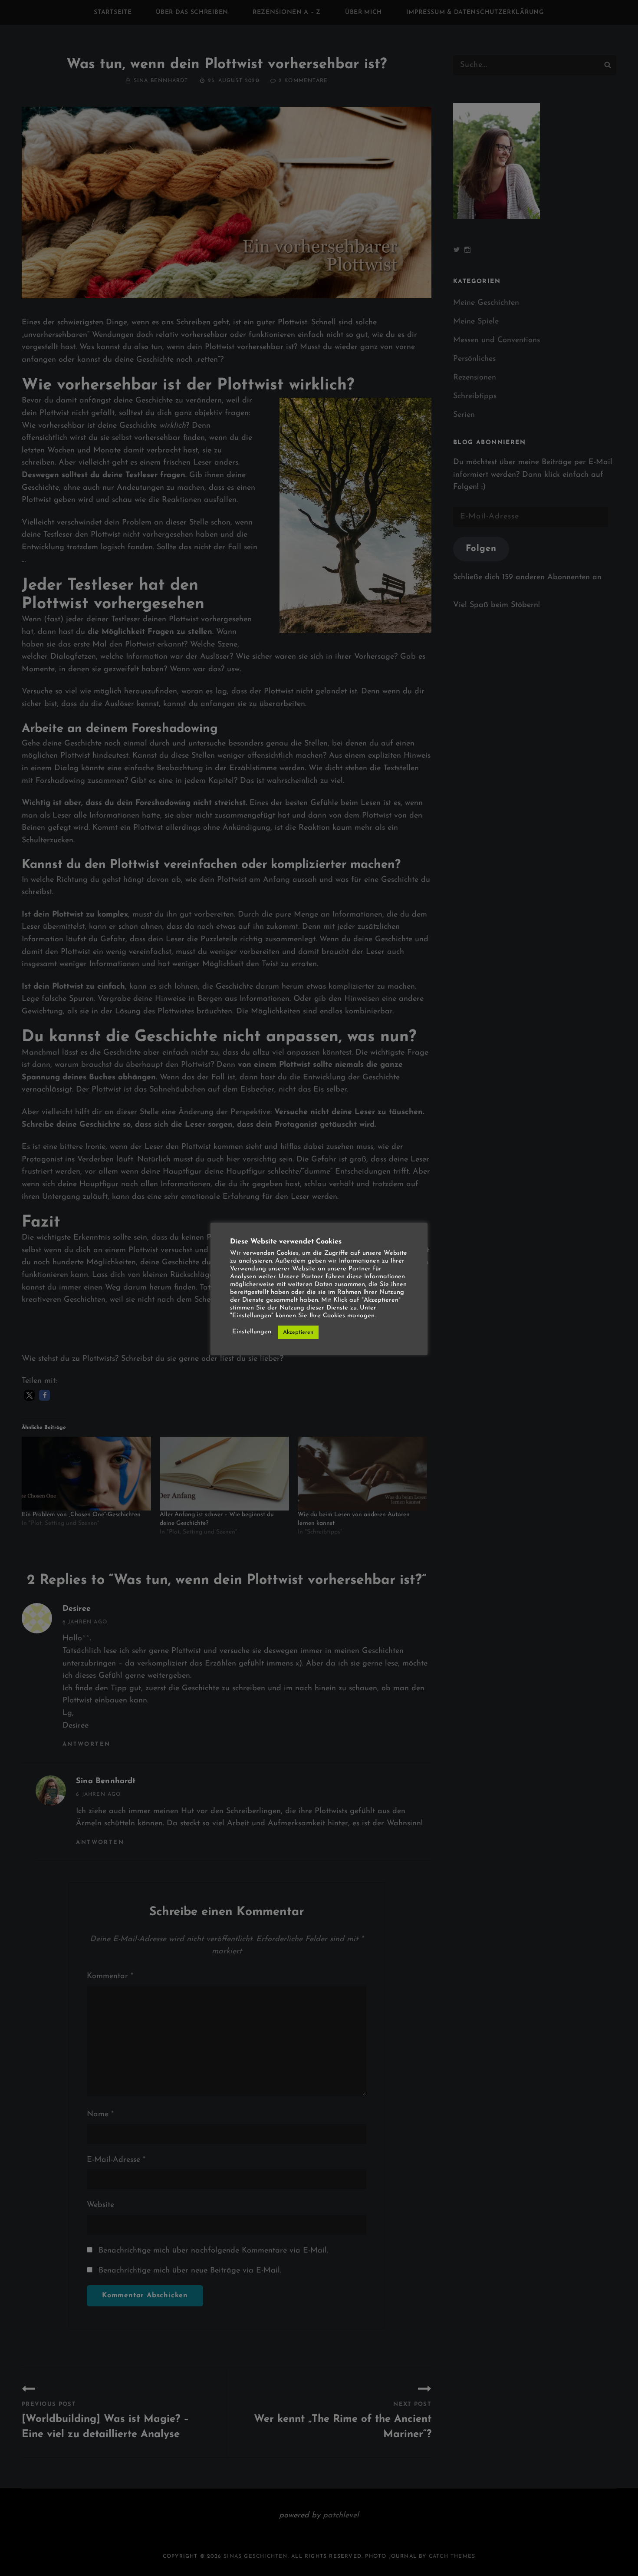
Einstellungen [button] (252, 1332)
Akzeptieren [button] (298, 1332)
